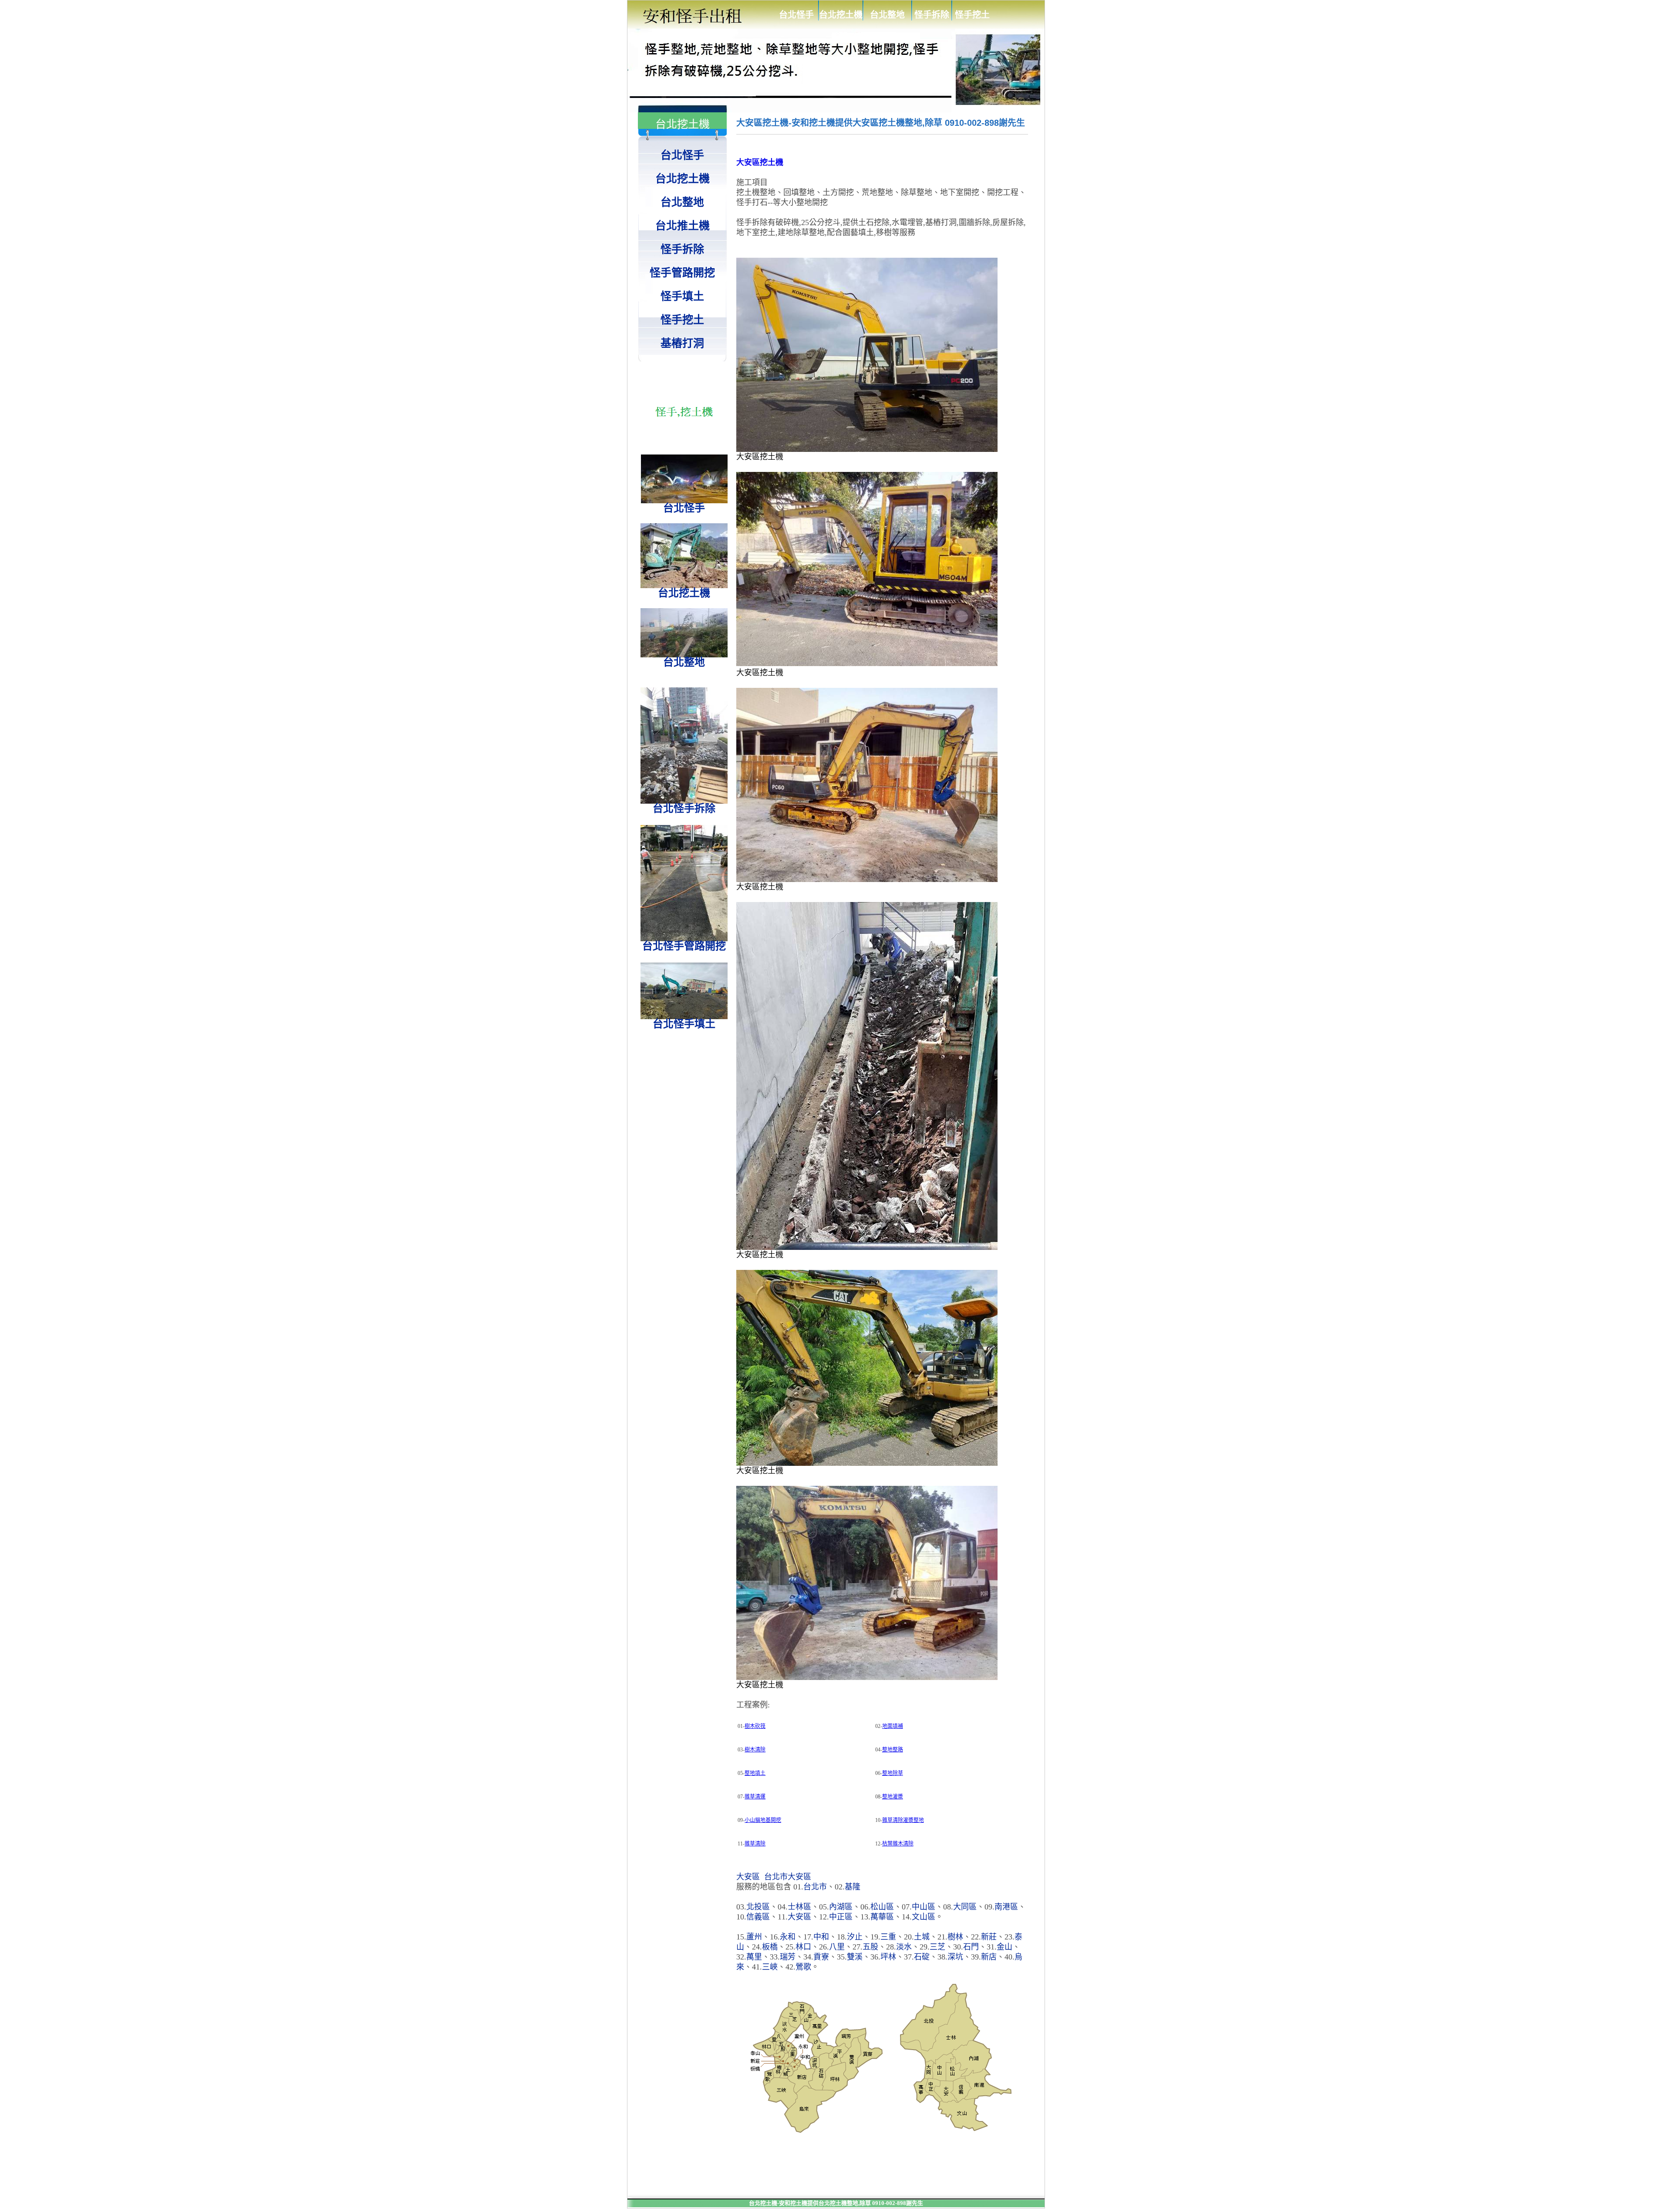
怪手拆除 (932, 15)
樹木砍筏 (755, 1726)
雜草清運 (755, 1797)
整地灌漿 (893, 1797)
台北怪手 (796, 15)
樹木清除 (755, 1750)
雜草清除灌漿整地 (903, 1820)
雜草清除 (755, 1844)
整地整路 (893, 1750)
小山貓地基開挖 (763, 1820)
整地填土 (755, 1773)
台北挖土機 (841, 15)
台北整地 (887, 15)
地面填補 (893, 1726)
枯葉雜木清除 (898, 1844)
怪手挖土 (972, 15)
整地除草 (893, 1773)
